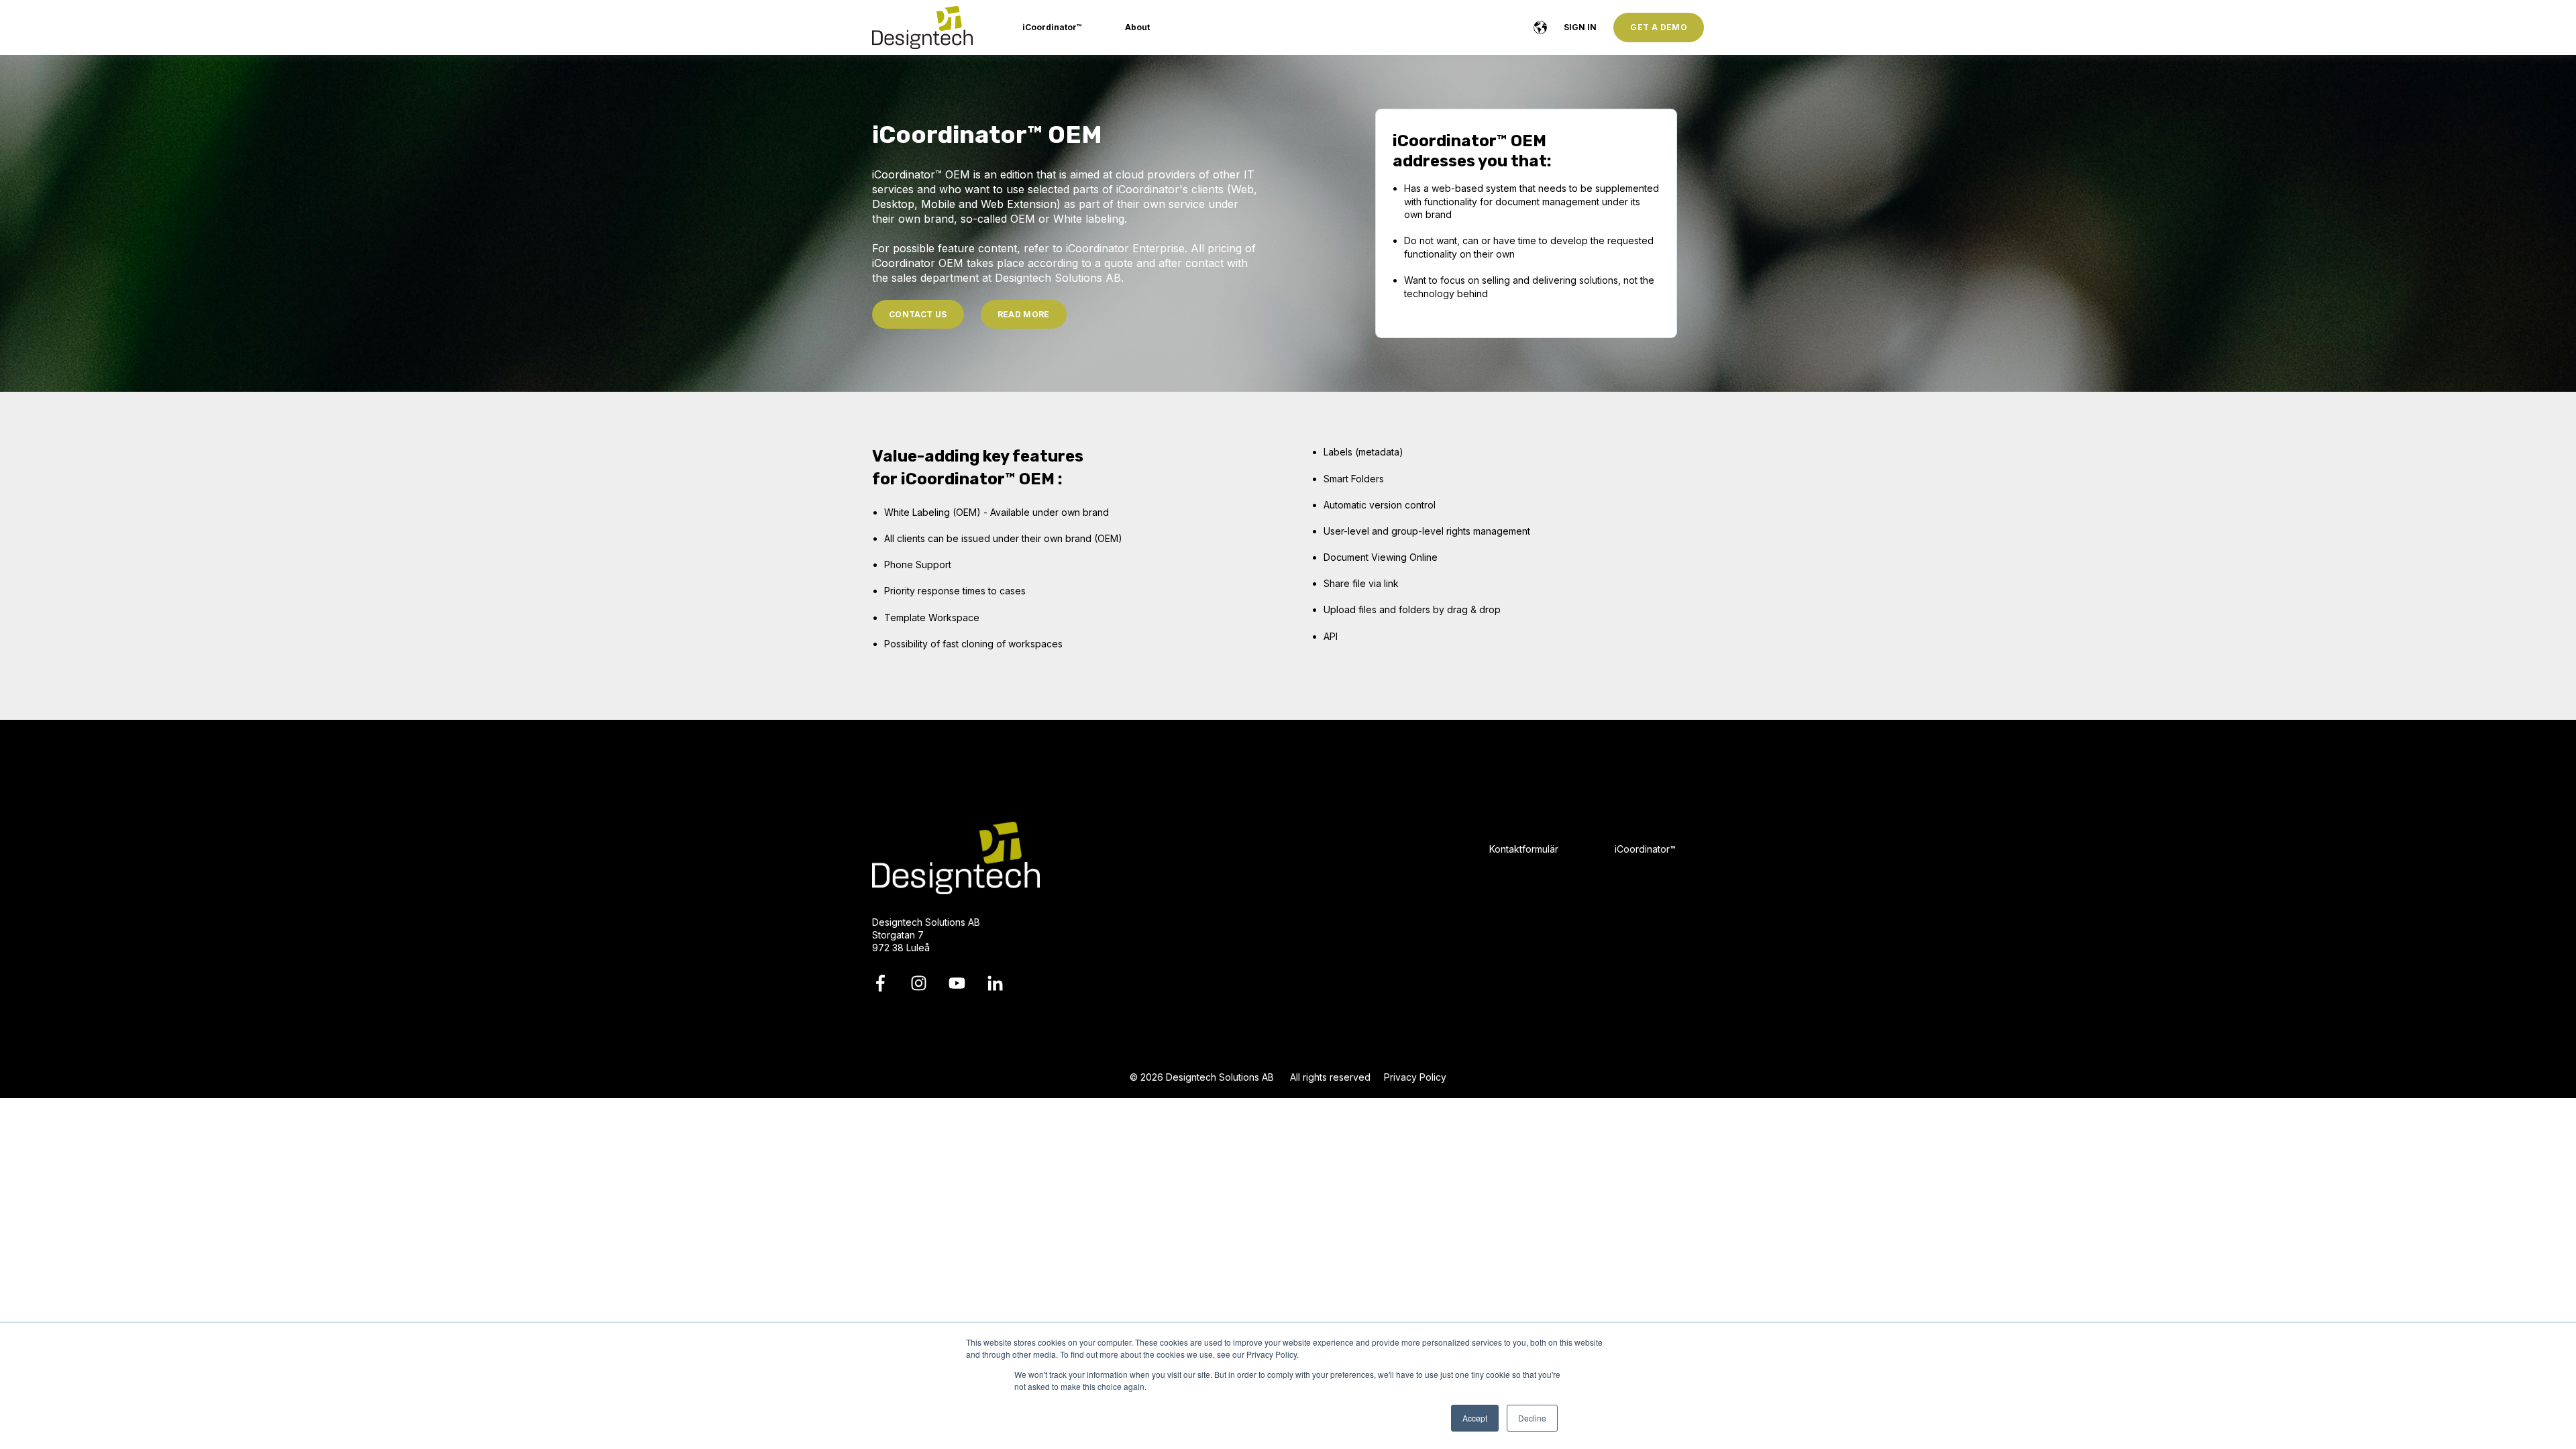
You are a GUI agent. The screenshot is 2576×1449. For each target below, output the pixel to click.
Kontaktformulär (1524, 849)
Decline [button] (1532, 1418)
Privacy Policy (1415, 1077)
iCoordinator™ (1645, 849)
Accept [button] (1475, 1418)
